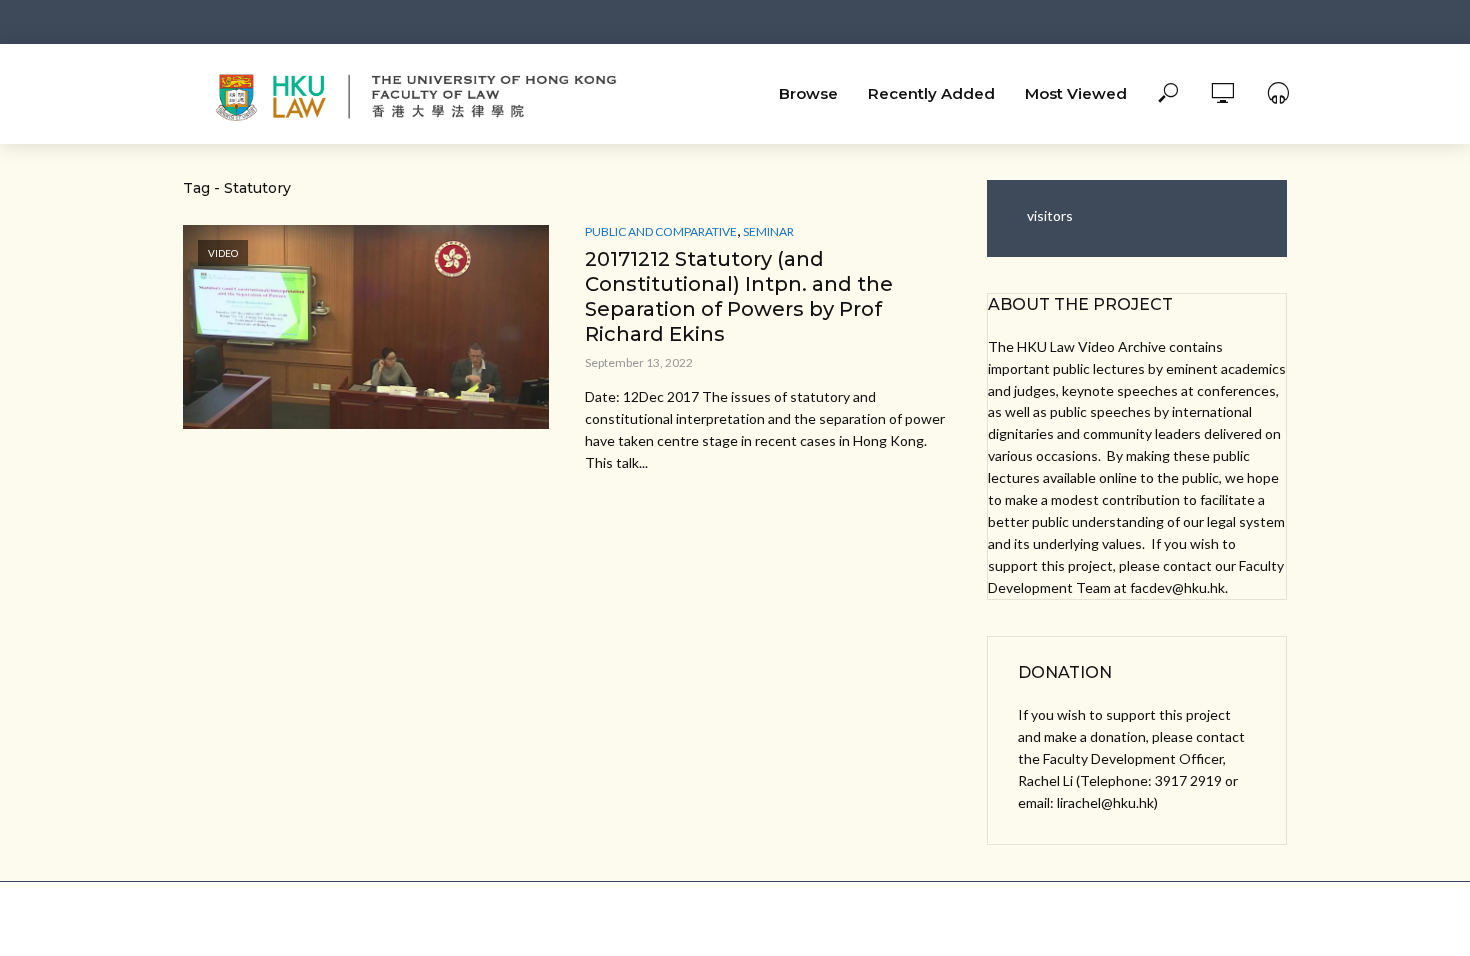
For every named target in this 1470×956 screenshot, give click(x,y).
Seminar (768, 231)
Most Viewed (1076, 93)
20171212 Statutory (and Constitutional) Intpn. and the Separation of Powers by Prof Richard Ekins (739, 296)
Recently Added (931, 93)
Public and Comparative (661, 231)
